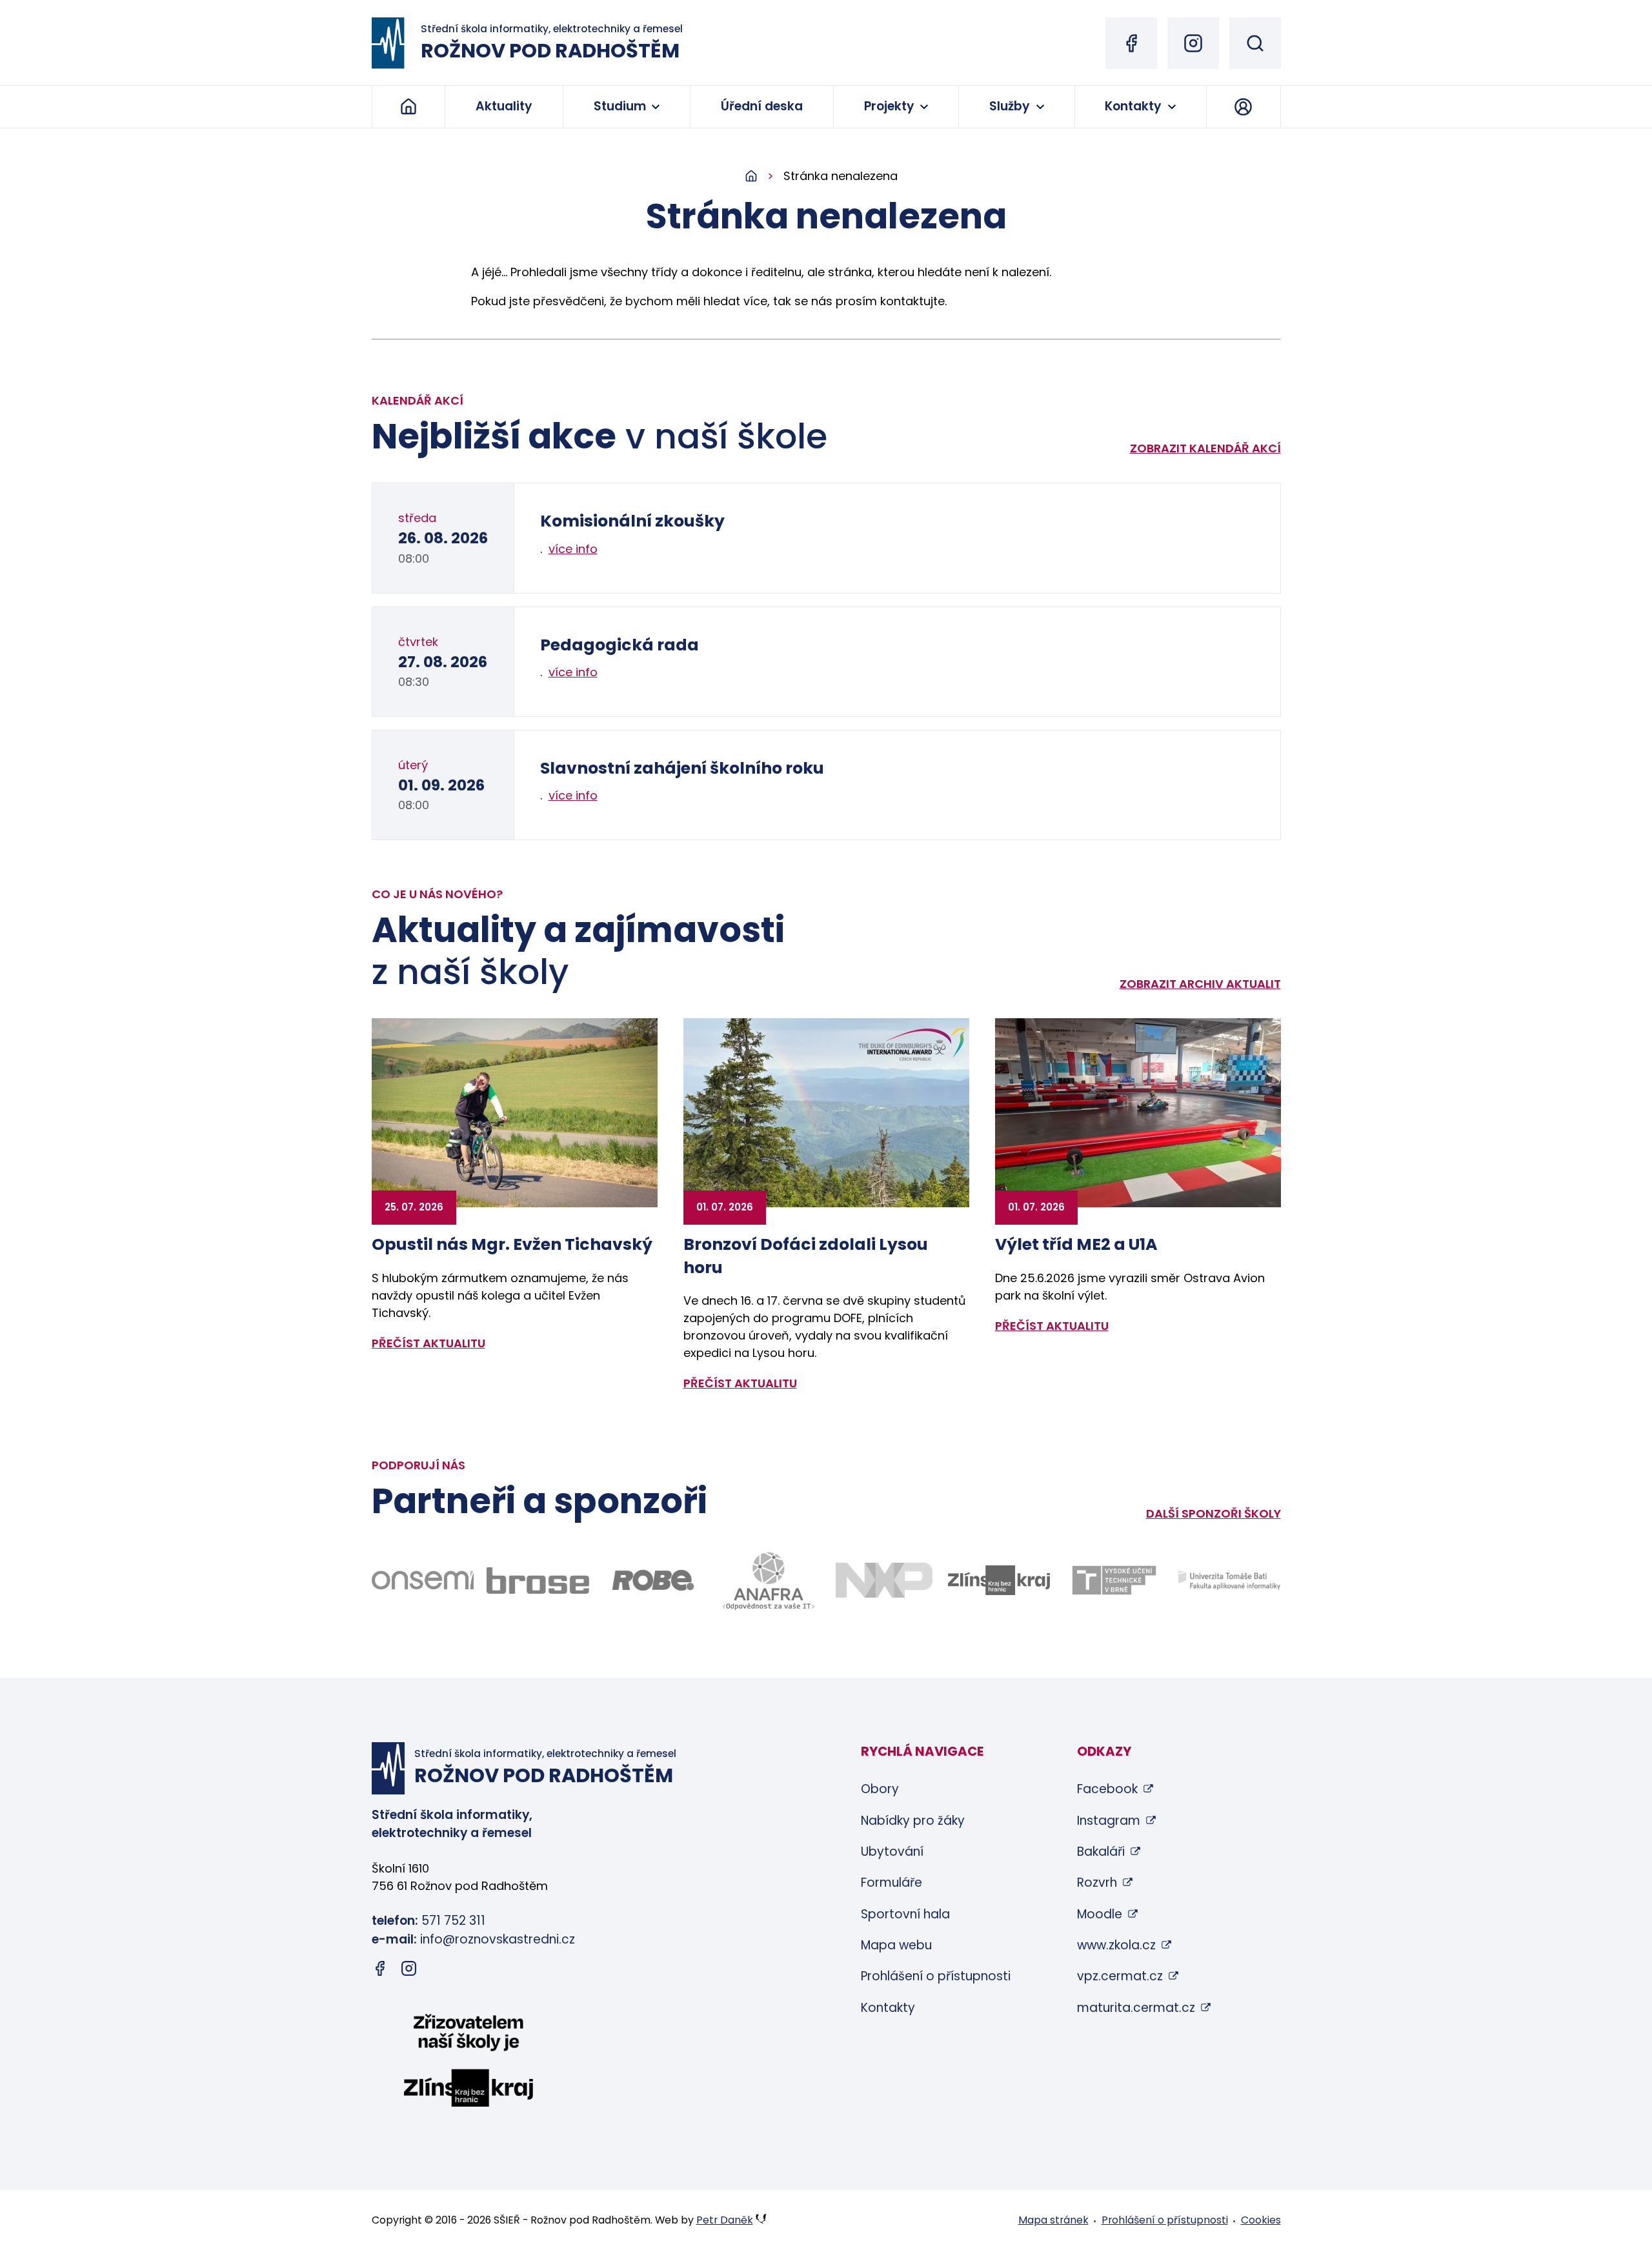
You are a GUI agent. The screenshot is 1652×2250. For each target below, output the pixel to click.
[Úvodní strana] (764, 176)
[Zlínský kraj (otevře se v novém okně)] (468, 2063)
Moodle (1100, 1914)
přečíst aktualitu (428, 1343)
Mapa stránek (1053, 2220)
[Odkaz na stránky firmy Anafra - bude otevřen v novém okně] (768, 1581)
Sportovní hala (905, 1914)
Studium (620, 106)
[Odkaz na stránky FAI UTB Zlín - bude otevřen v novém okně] (1230, 1581)
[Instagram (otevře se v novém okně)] (1193, 43)
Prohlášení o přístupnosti (936, 1976)
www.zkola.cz (1116, 1945)
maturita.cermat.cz (1136, 2008)
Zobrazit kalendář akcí (1205, 448)
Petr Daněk (725, 2220)
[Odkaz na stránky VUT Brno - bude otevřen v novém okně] (1114, 1580)
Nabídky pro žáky (913, 1821)
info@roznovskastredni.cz (498, 1939)
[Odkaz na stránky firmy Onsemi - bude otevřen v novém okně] (423, 1580)
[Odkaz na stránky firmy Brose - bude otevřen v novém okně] (538, 1581)
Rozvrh (1097, 1883)
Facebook (1107, 1789)
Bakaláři (1101, 1852)
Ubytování (892, 1852)
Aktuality (504, 106)
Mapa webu (896, 1945)
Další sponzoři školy (1214, 1513)
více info (573, 549)
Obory (880, 1789)
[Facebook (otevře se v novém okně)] (1131, 43)
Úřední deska (762, 106)
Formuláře (891, 1883)
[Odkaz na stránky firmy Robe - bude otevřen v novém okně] (653, 1580)
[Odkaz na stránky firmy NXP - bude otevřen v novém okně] (884, 1580)
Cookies (1261, 2220)
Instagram (1109, 1821)
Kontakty (1133, 106)
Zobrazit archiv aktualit (1200, 984)
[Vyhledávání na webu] (1255, 43)
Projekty (889, 106)
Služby (1010, 106)
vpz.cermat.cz (1120, 1976)
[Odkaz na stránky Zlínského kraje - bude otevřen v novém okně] (999, 1580)
